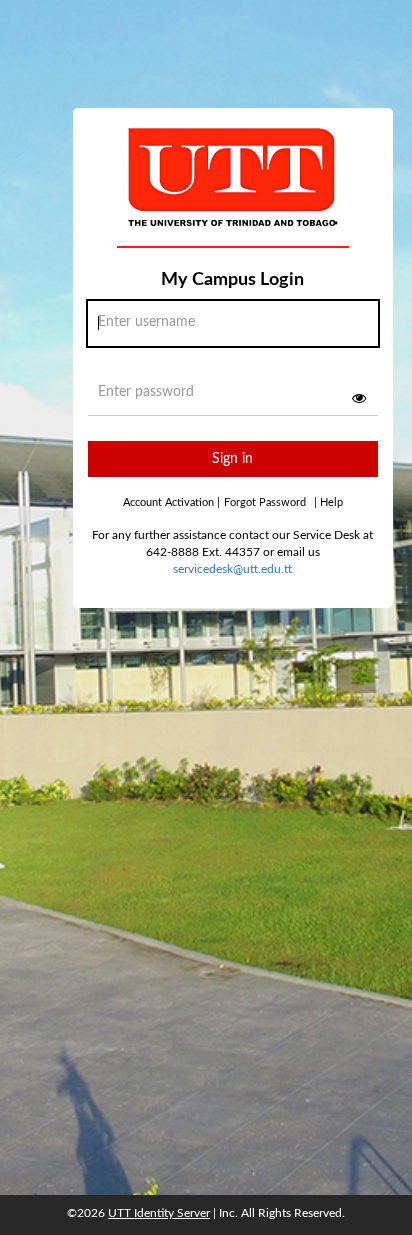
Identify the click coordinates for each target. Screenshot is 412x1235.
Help (328, 502)
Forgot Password (265, 502)
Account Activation (171, 502)
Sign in (232, 459)
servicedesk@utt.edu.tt (232, 569)
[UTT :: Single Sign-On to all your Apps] (233, 194)
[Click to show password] (359, 398)
